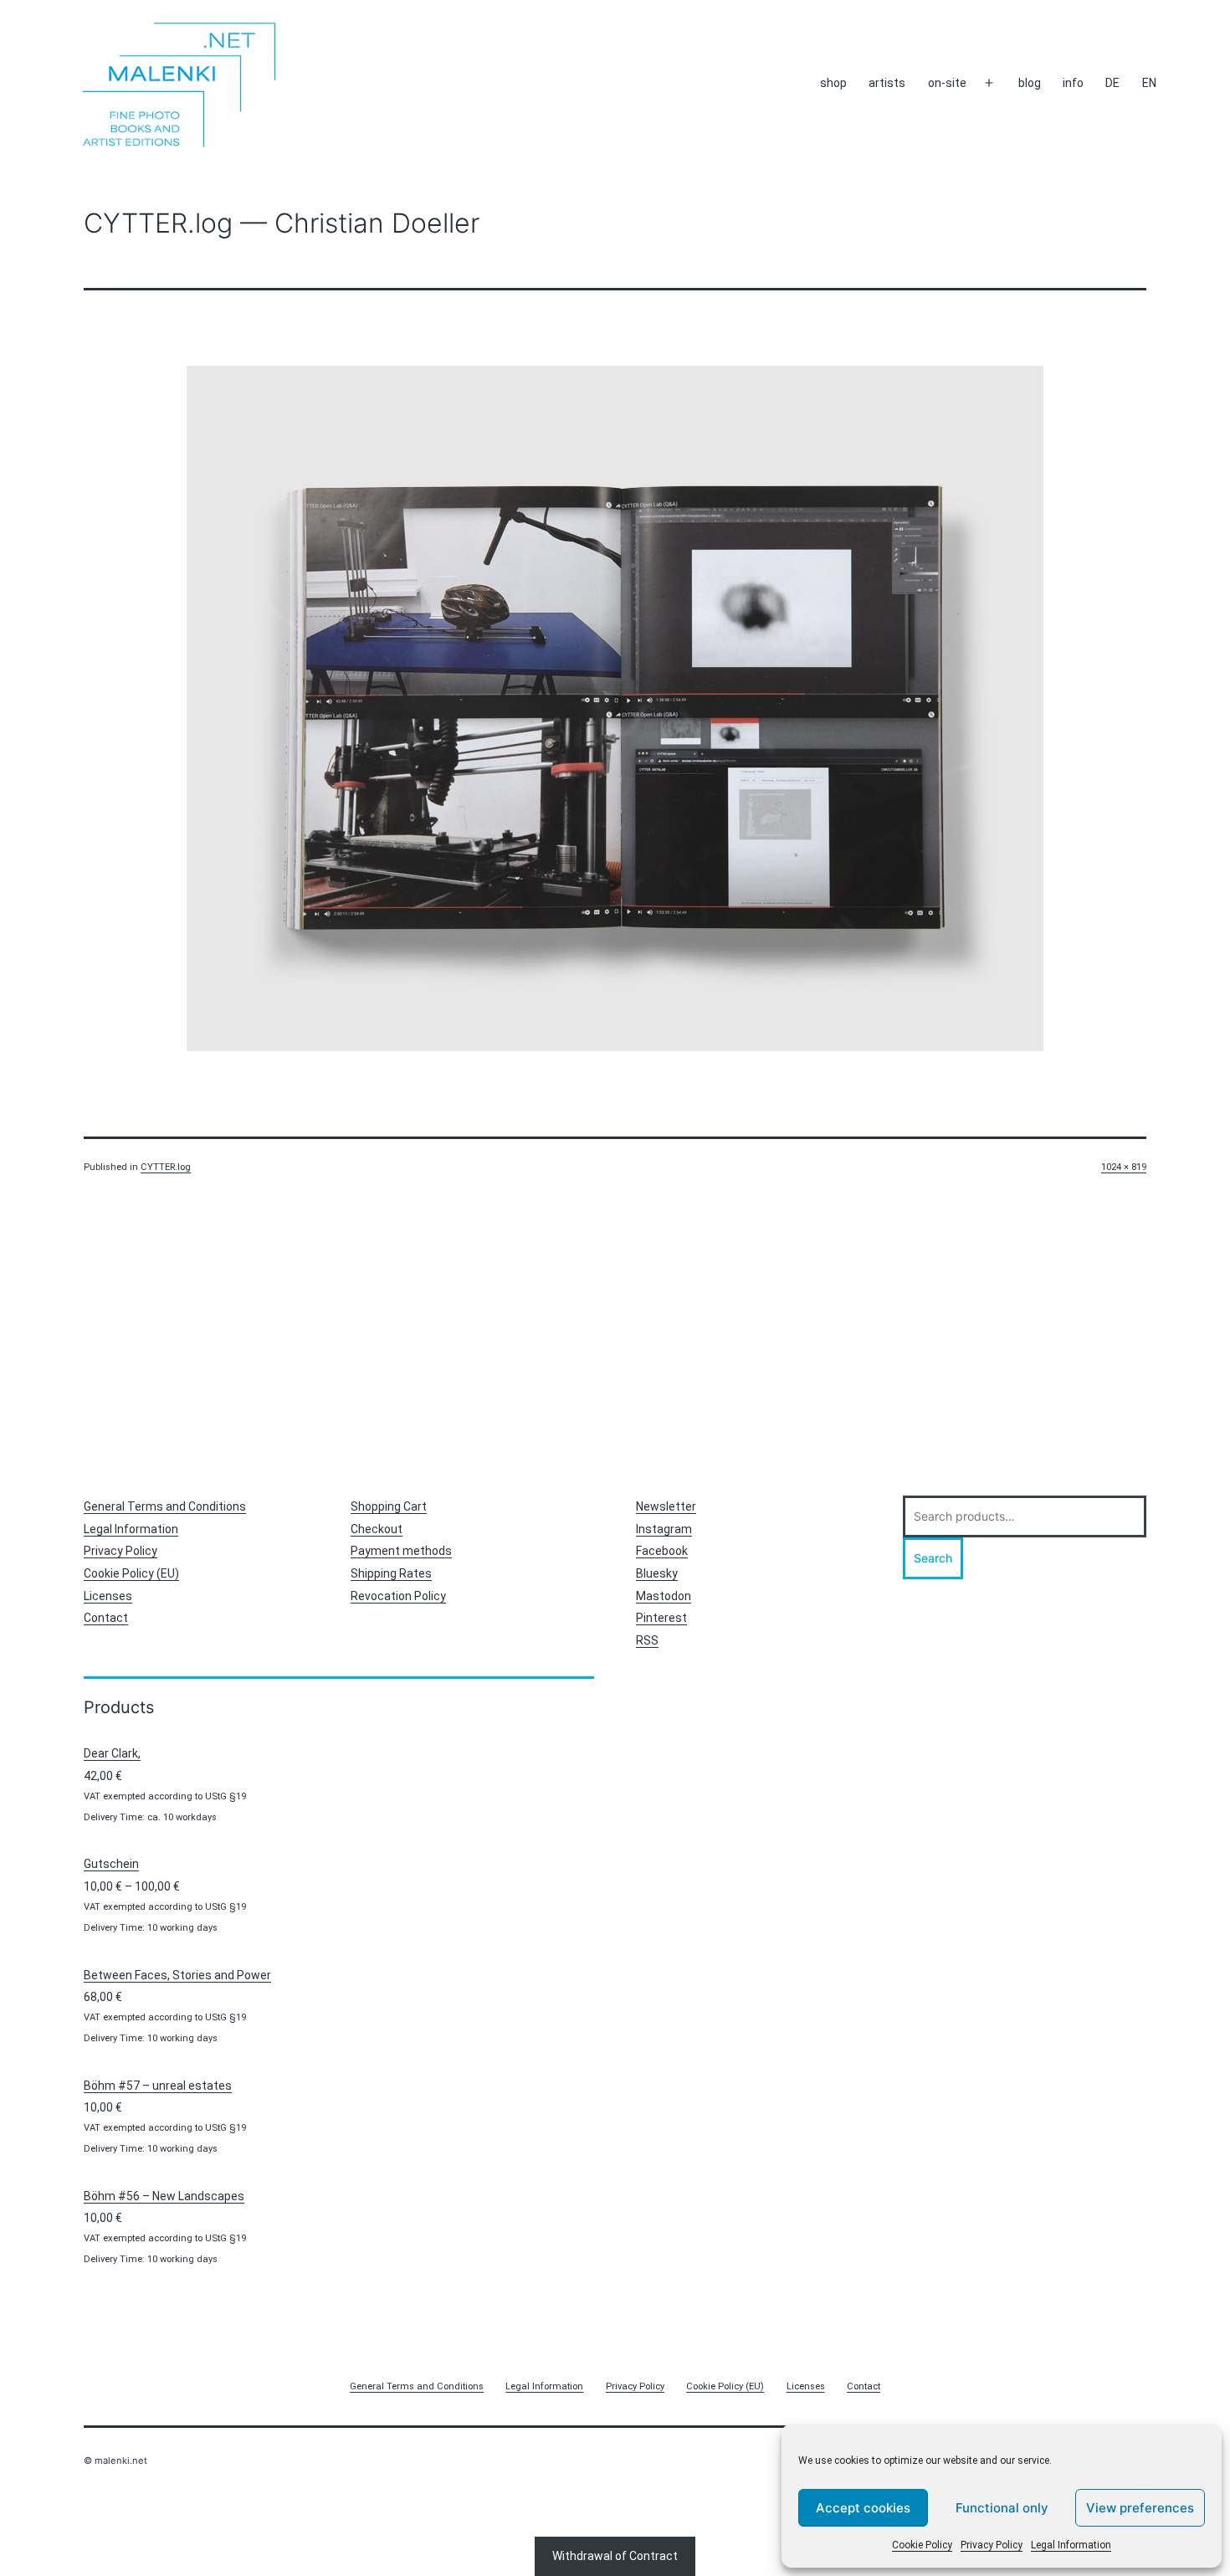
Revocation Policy (398, 1596)
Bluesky (657, 1573)
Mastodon (664, 1596)
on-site (947, 83)
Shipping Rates (391, 1573)
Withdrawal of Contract (615, 2556)
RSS (647, 1640)
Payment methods (401, 1551)
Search (933, 1558)
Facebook (662, 1551)
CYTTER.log (166, 1167)
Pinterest (661, 1618)
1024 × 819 (1124, 1167)
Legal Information (1071, 2545)
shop (833, 83)
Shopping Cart (389, 1506)
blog (1030, 83)
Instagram (664, 1529)
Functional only (1002, 2508)
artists (887, 83)
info (1073, 83)
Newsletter (666, 1506)
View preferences (1140, 2508)
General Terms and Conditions (165, 1506)
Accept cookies (863, 2508)
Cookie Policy (922, 2545)
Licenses (108, 1596)
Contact (106, 1618)
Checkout (377, 1529)
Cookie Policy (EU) (131, 1573)
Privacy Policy (992, 2545)
